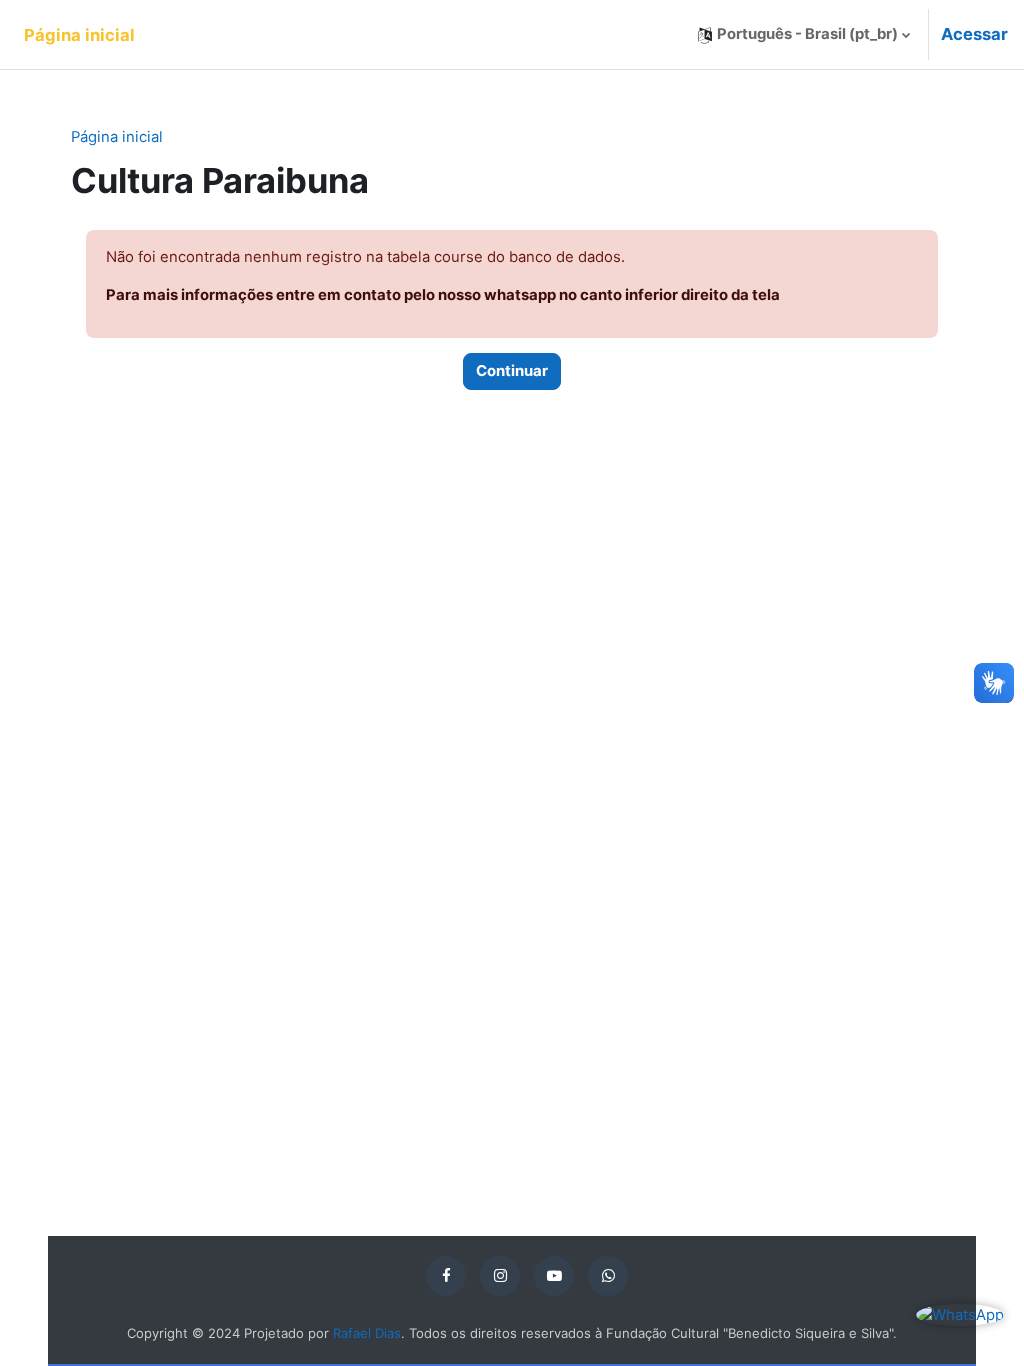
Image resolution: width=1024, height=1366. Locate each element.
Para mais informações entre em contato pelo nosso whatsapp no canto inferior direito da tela (443, 295)
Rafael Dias (367, 1333)
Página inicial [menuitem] (79, 35)
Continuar (512, 371)
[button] (804, 34)
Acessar (974, 34)
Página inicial (117, 137)
